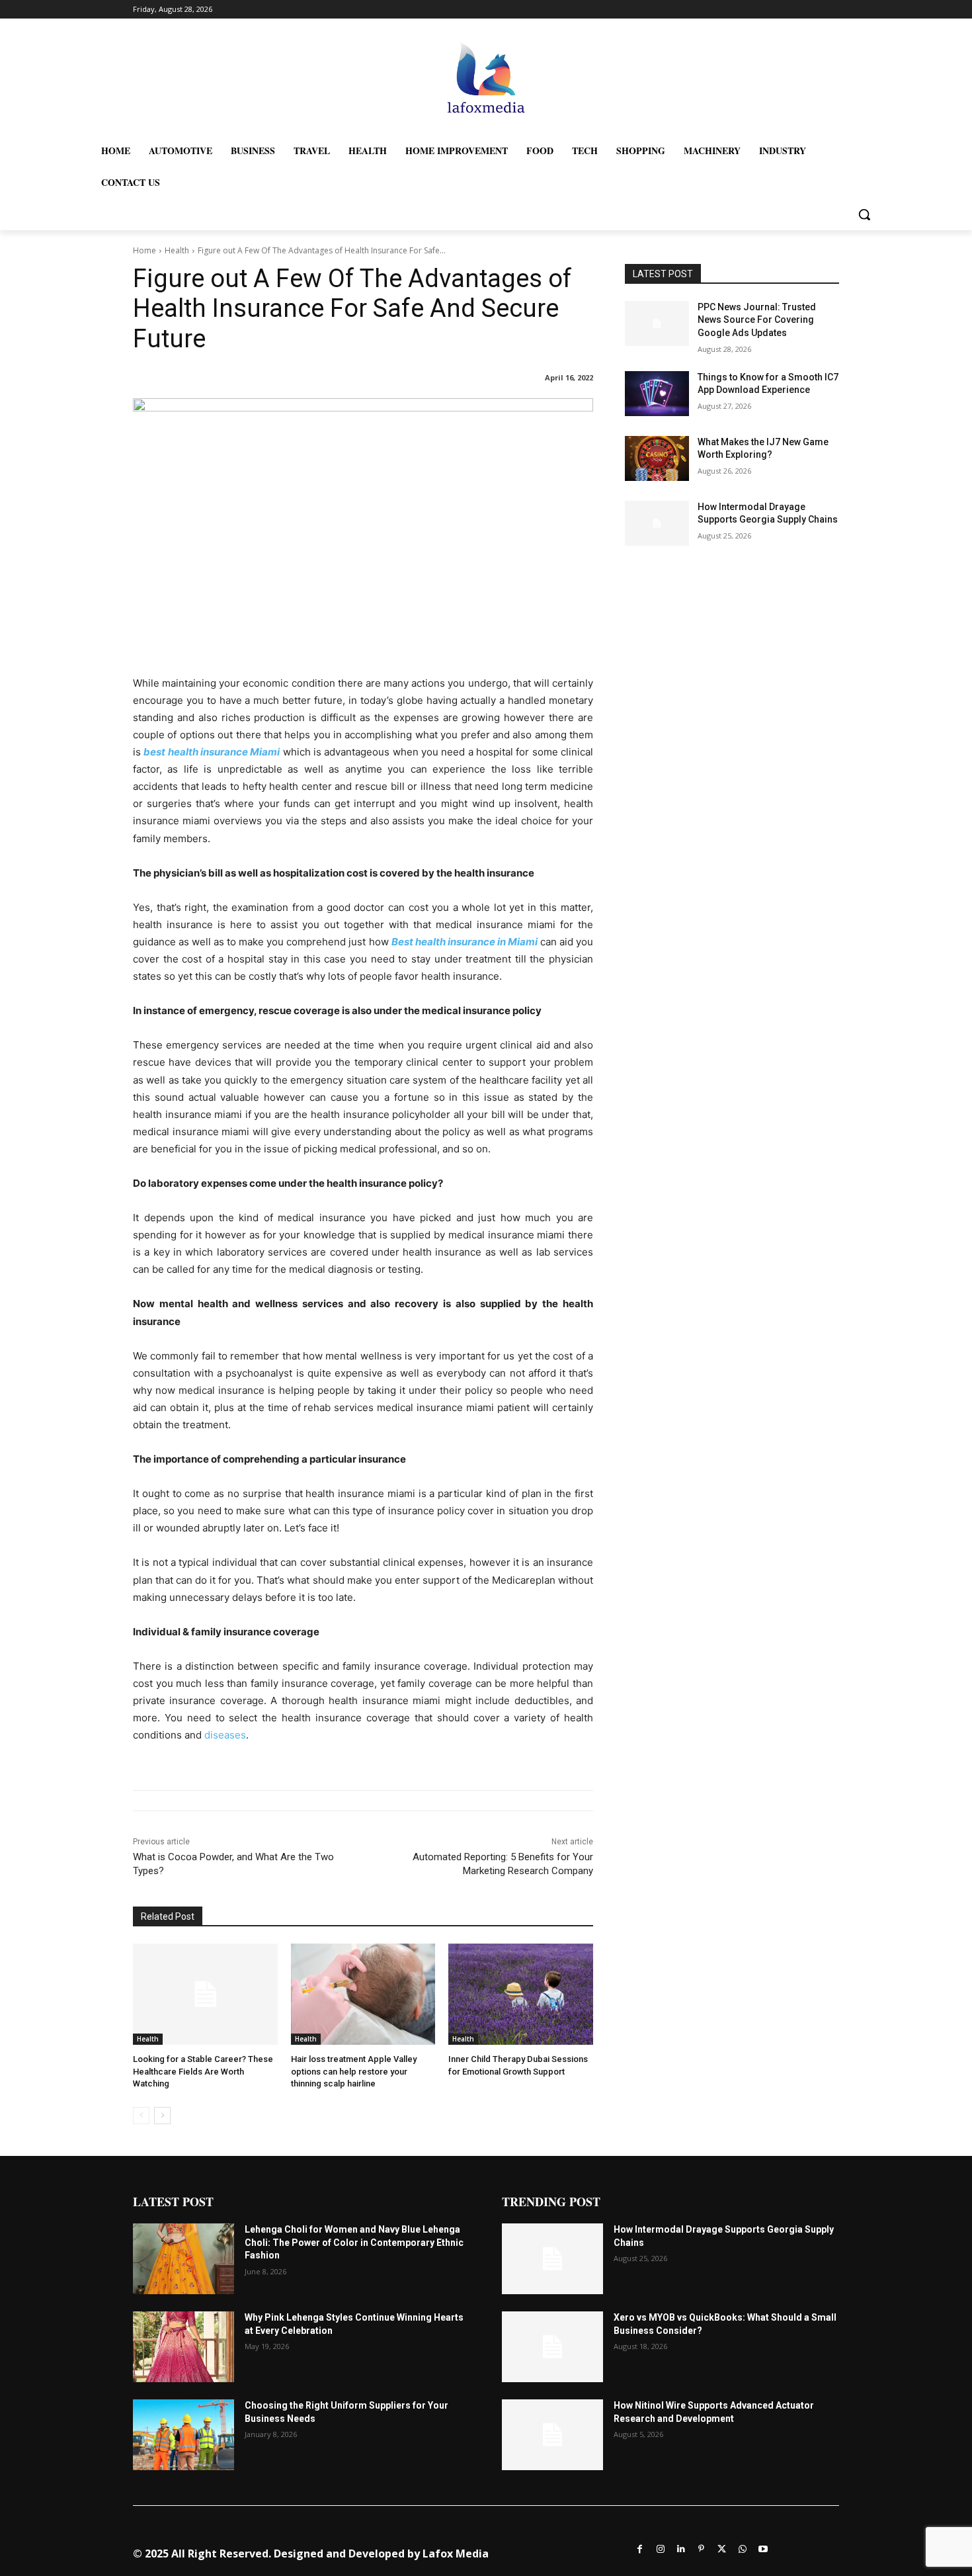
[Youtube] (763, 2548)
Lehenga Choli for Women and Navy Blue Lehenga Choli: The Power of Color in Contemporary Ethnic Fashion (354, 2242)
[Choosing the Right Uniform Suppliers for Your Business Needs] (183, 2435)
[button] (864, 214)
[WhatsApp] (742, 2548)
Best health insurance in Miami (465, 942)
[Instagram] (660, 2548)
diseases (225, 1735)
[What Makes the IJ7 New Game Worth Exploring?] (657, 458)
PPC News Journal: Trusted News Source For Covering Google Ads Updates (757, 320)
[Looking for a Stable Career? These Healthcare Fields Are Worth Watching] (205, 1994)
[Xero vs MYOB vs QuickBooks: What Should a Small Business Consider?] (552, 2347)
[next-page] (162, 2116)
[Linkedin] (681, 2548)
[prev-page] (141, 2116)
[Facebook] (640, 2548)
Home (144, 250)
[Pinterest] (701, 2548)
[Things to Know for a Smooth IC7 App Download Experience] (657, 394)
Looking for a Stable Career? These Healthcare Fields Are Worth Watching (203, 2071)
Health (177, 250)
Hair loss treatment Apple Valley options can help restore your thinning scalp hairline (354, 2071)
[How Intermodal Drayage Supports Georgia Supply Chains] (657, 523)
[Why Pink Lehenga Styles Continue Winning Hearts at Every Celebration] (183, 2347)
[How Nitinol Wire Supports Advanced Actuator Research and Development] (552, 2435)
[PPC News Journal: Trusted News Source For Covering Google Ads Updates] (657, 323)
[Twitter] (722, 2548)
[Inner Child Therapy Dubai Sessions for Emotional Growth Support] (521, 1994)
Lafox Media (456, 2554)
